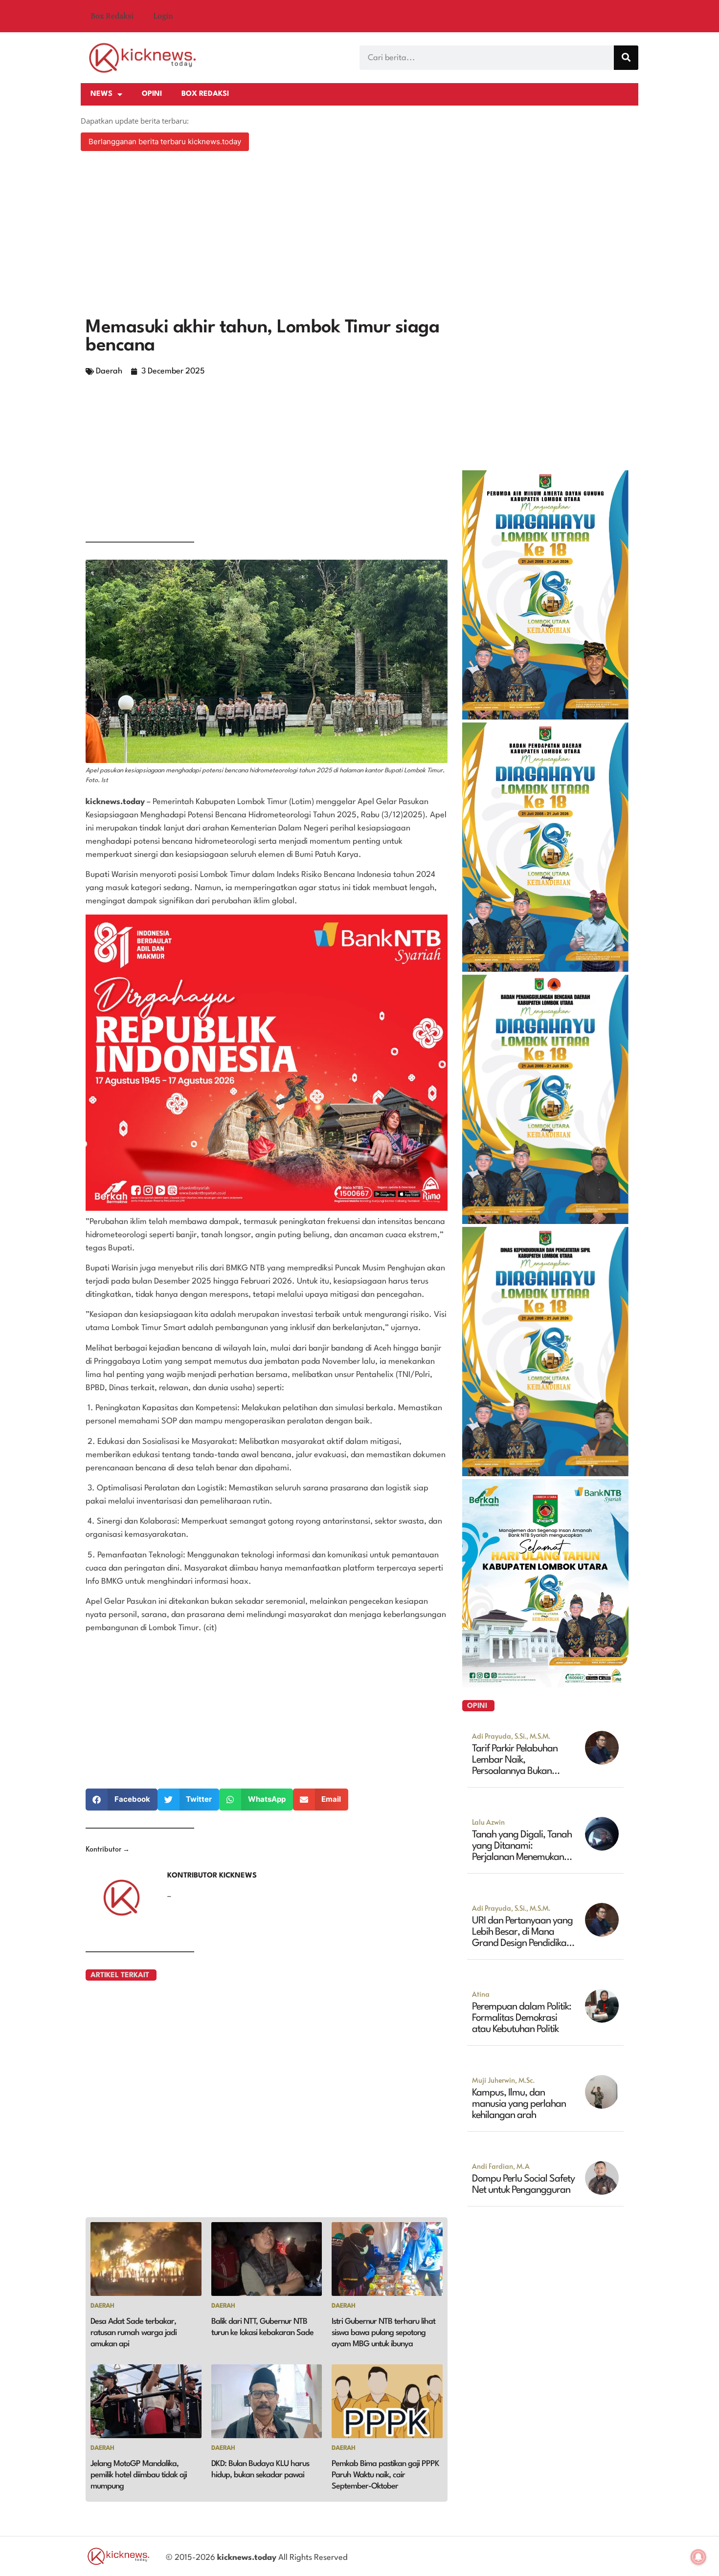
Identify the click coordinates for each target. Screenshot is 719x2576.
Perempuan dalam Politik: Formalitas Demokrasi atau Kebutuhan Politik (522, 2018)
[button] (122, 1800)
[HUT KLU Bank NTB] (545, 1684)
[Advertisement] (359, 236)
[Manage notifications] (698, 2557)
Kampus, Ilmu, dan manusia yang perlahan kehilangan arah (519, 2104)
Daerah (109, 371)
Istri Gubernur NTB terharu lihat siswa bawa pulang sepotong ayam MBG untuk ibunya (383, 2333)
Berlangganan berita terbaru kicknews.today (165, 142)
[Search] (626, 58)
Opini (152, 94)
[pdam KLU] (545, 717)
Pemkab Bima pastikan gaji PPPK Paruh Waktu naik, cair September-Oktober (385, 2475)
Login (163, 16)
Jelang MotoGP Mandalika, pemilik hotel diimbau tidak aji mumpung (139, 2475)
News (101, 94)
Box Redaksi (112, 16)
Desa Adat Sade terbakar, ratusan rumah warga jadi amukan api (134, 2333)
